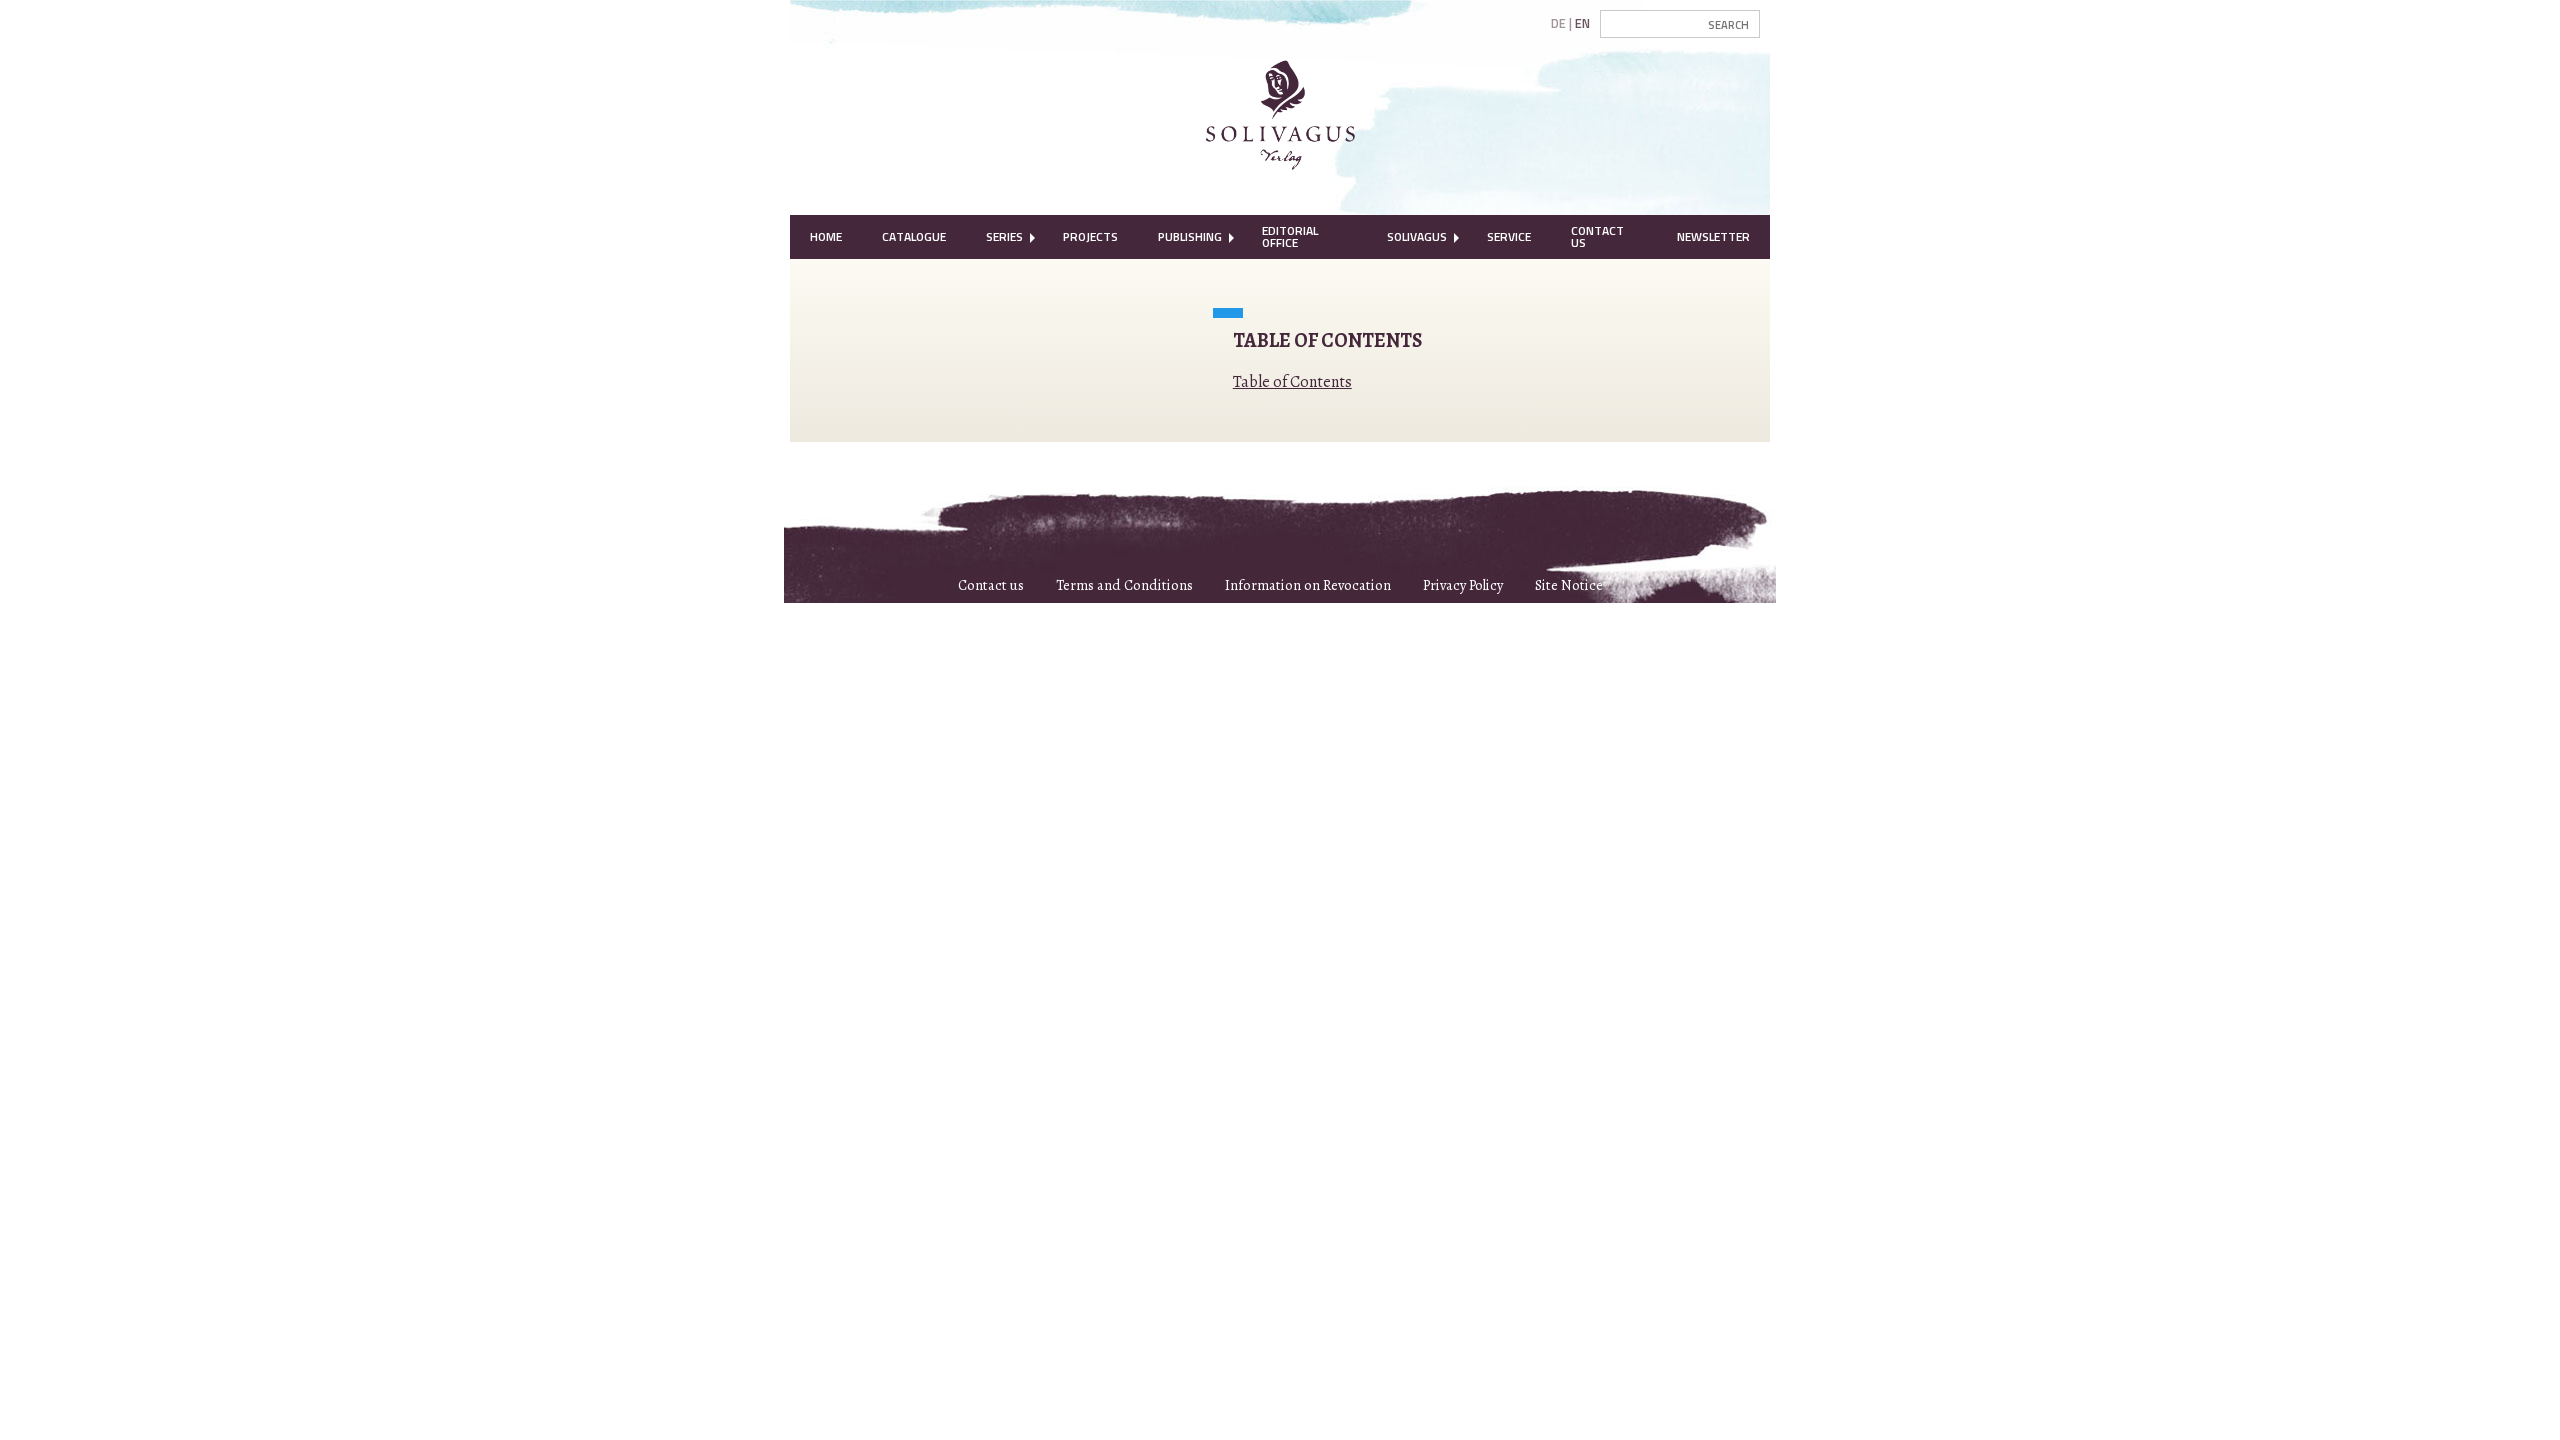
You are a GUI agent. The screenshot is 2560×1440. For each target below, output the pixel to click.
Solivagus (1417, 236)
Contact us (991, 585)
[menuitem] (826, 237)
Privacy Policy (1463, 585)
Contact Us (1597, 236)
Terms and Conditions (1124, 585)
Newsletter (1713, 236)
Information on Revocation (1308, 585)
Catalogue (914, 236)
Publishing (1190, 236)
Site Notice (1569, 585)
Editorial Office (1290, 236)
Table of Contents (1292, 382)
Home (826, 236)
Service (1509, 236)
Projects (1090, 236)
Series (1004, 236)
